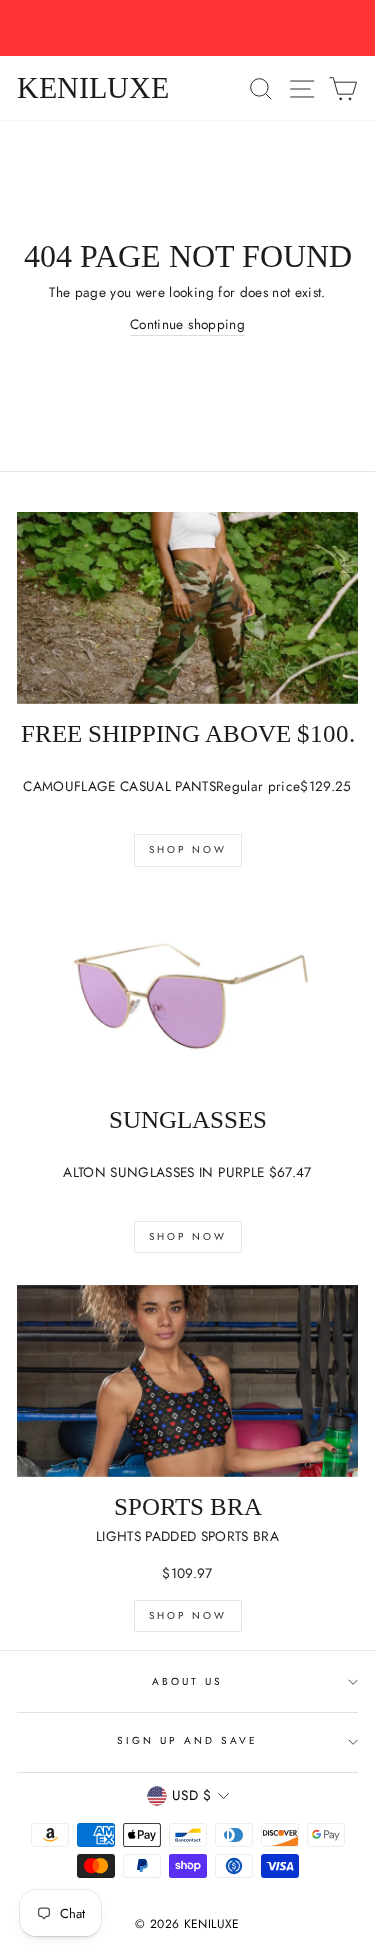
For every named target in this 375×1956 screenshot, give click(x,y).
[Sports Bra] (187, 1381)
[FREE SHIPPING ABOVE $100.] (187, 608)
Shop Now (188, 849)
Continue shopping (187, 324)
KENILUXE (93, 88)
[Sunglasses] (187, 995)
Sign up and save (188, 1740)
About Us (187, 1681)
